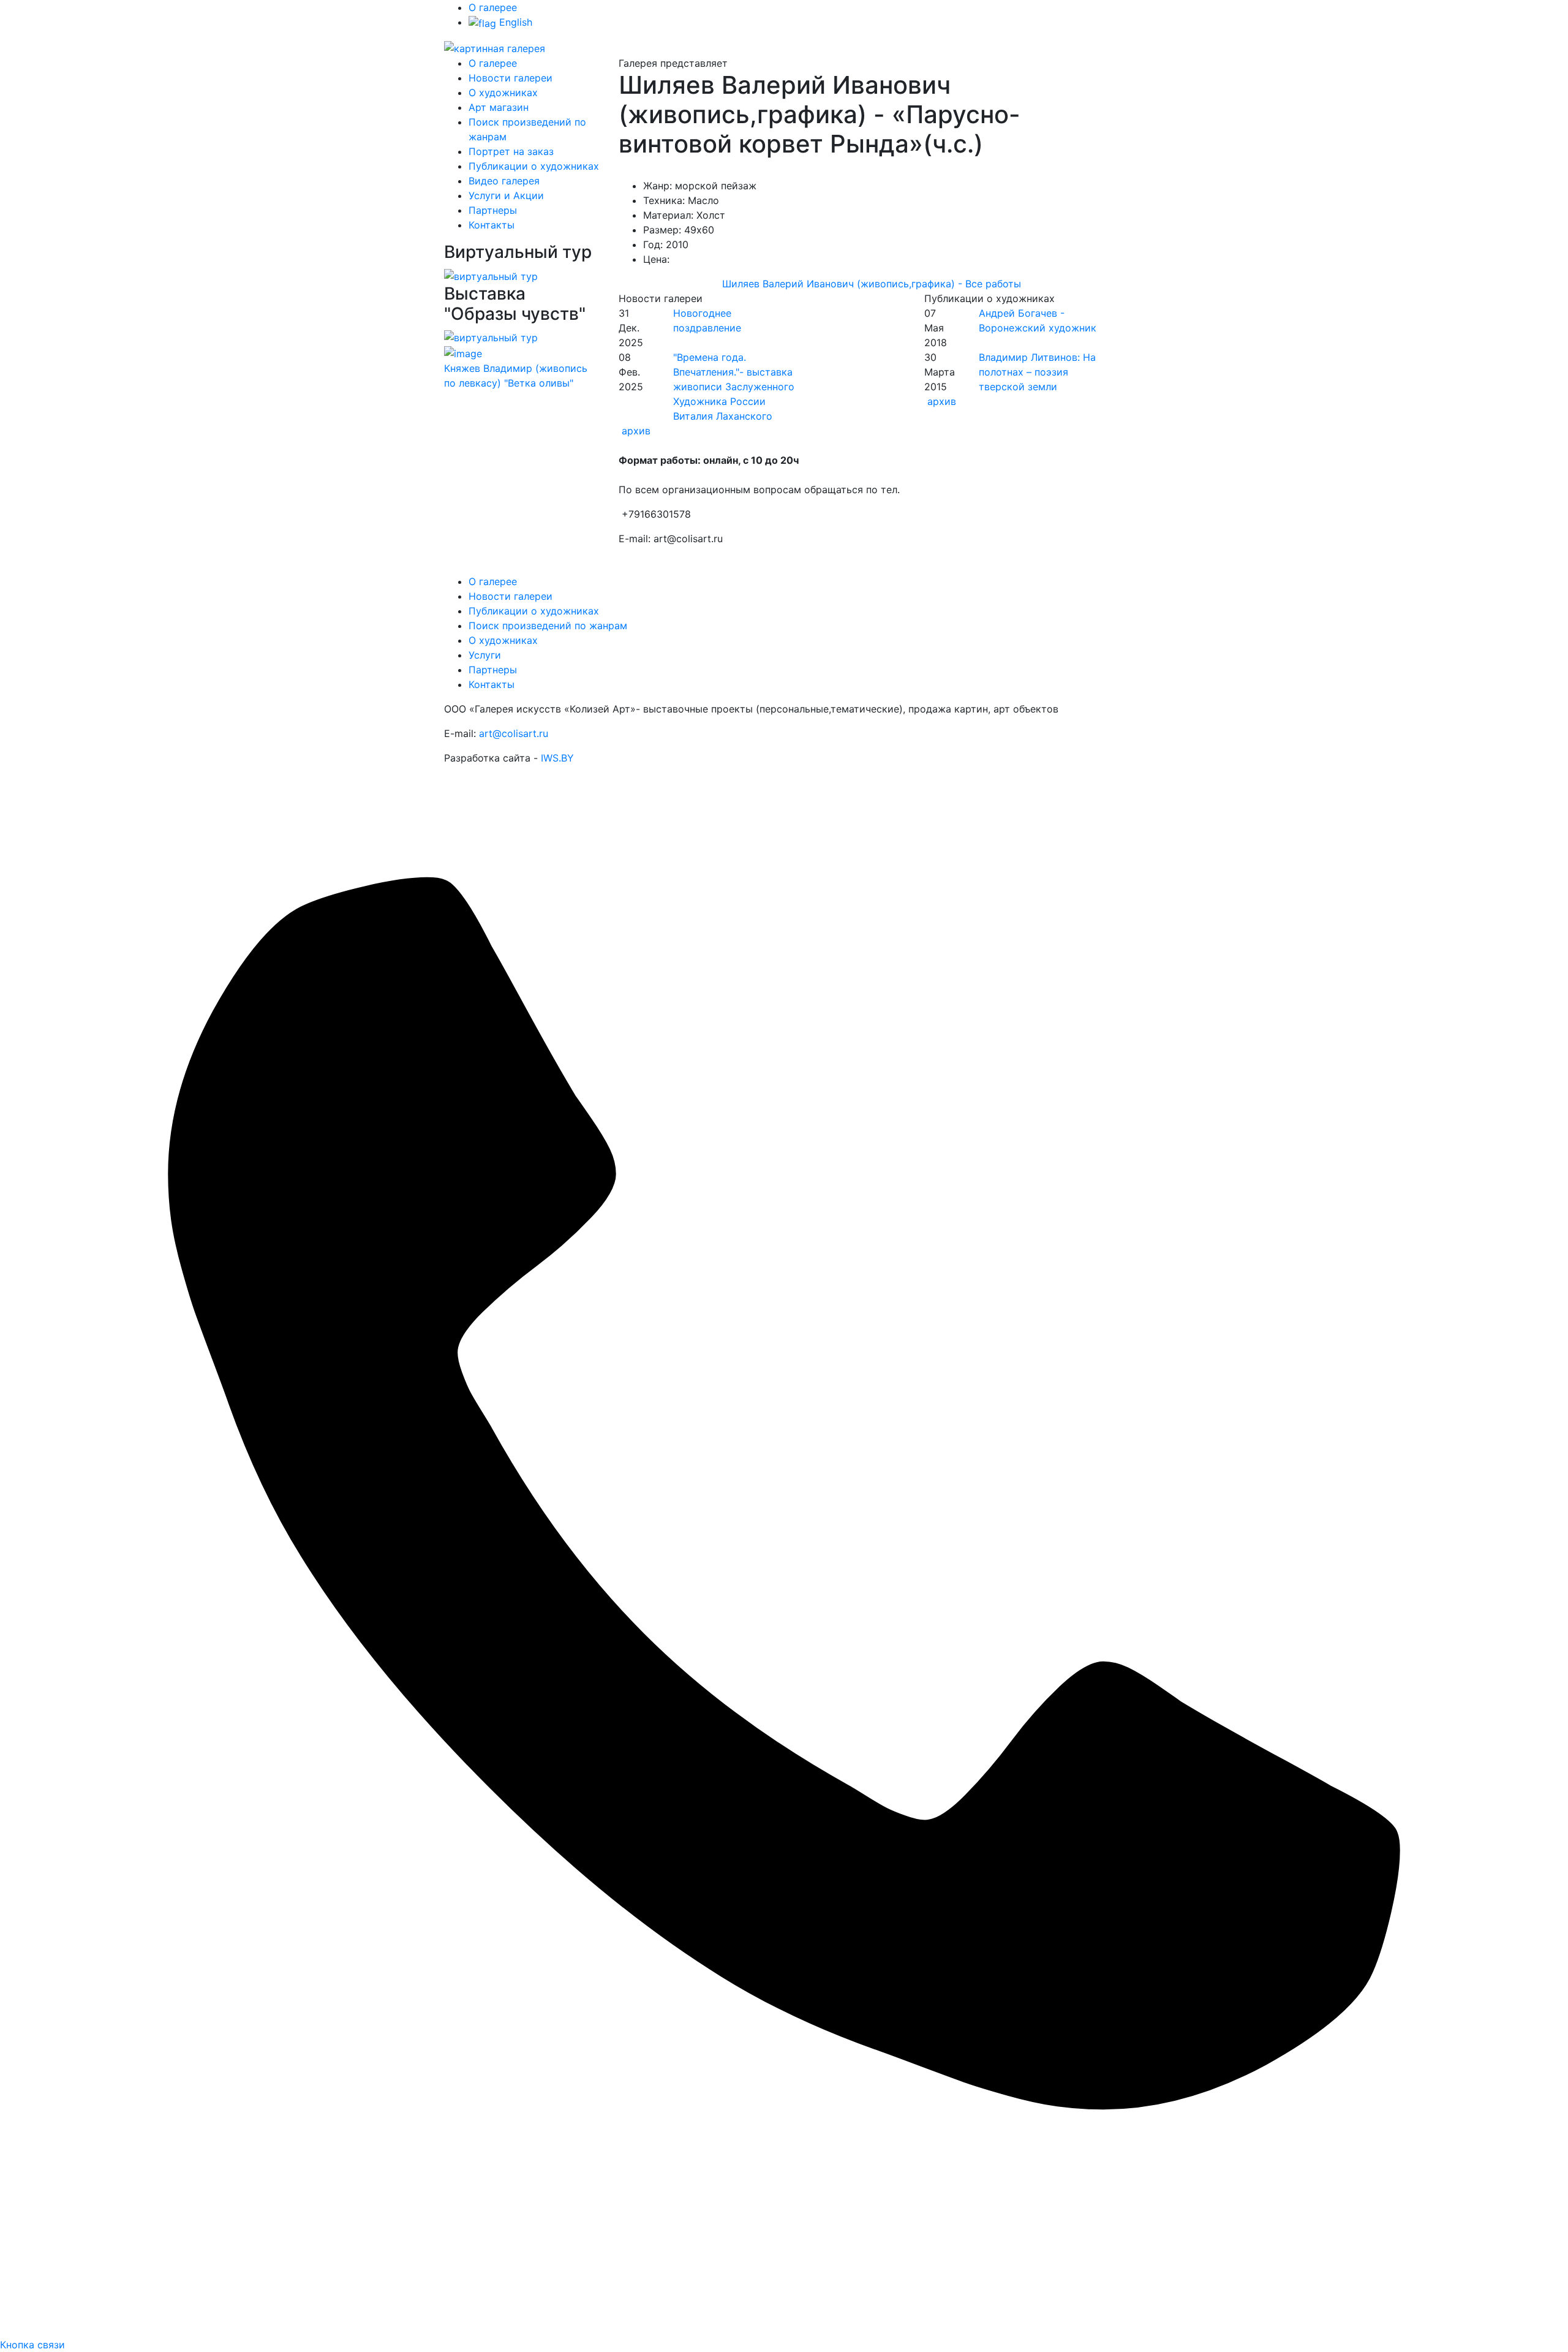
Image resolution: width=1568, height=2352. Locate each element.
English (514, 22)
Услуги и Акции (506, 195)
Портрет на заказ (511, 151)
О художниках (503, 93)
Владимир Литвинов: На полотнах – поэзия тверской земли (1037, 372)
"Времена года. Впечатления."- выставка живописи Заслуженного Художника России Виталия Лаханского (734, 387)
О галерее (493, 7)
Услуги (485, 655)
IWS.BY (557, 758)
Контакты (492, 225)
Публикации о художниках (534, 166)
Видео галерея (504, 181)
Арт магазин (499, 107)
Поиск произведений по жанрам (548, 626)
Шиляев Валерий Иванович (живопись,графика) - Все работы (872, 284)
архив (636, 431)
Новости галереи (511, 78)
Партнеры (493, 210)
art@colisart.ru (514, 733)
